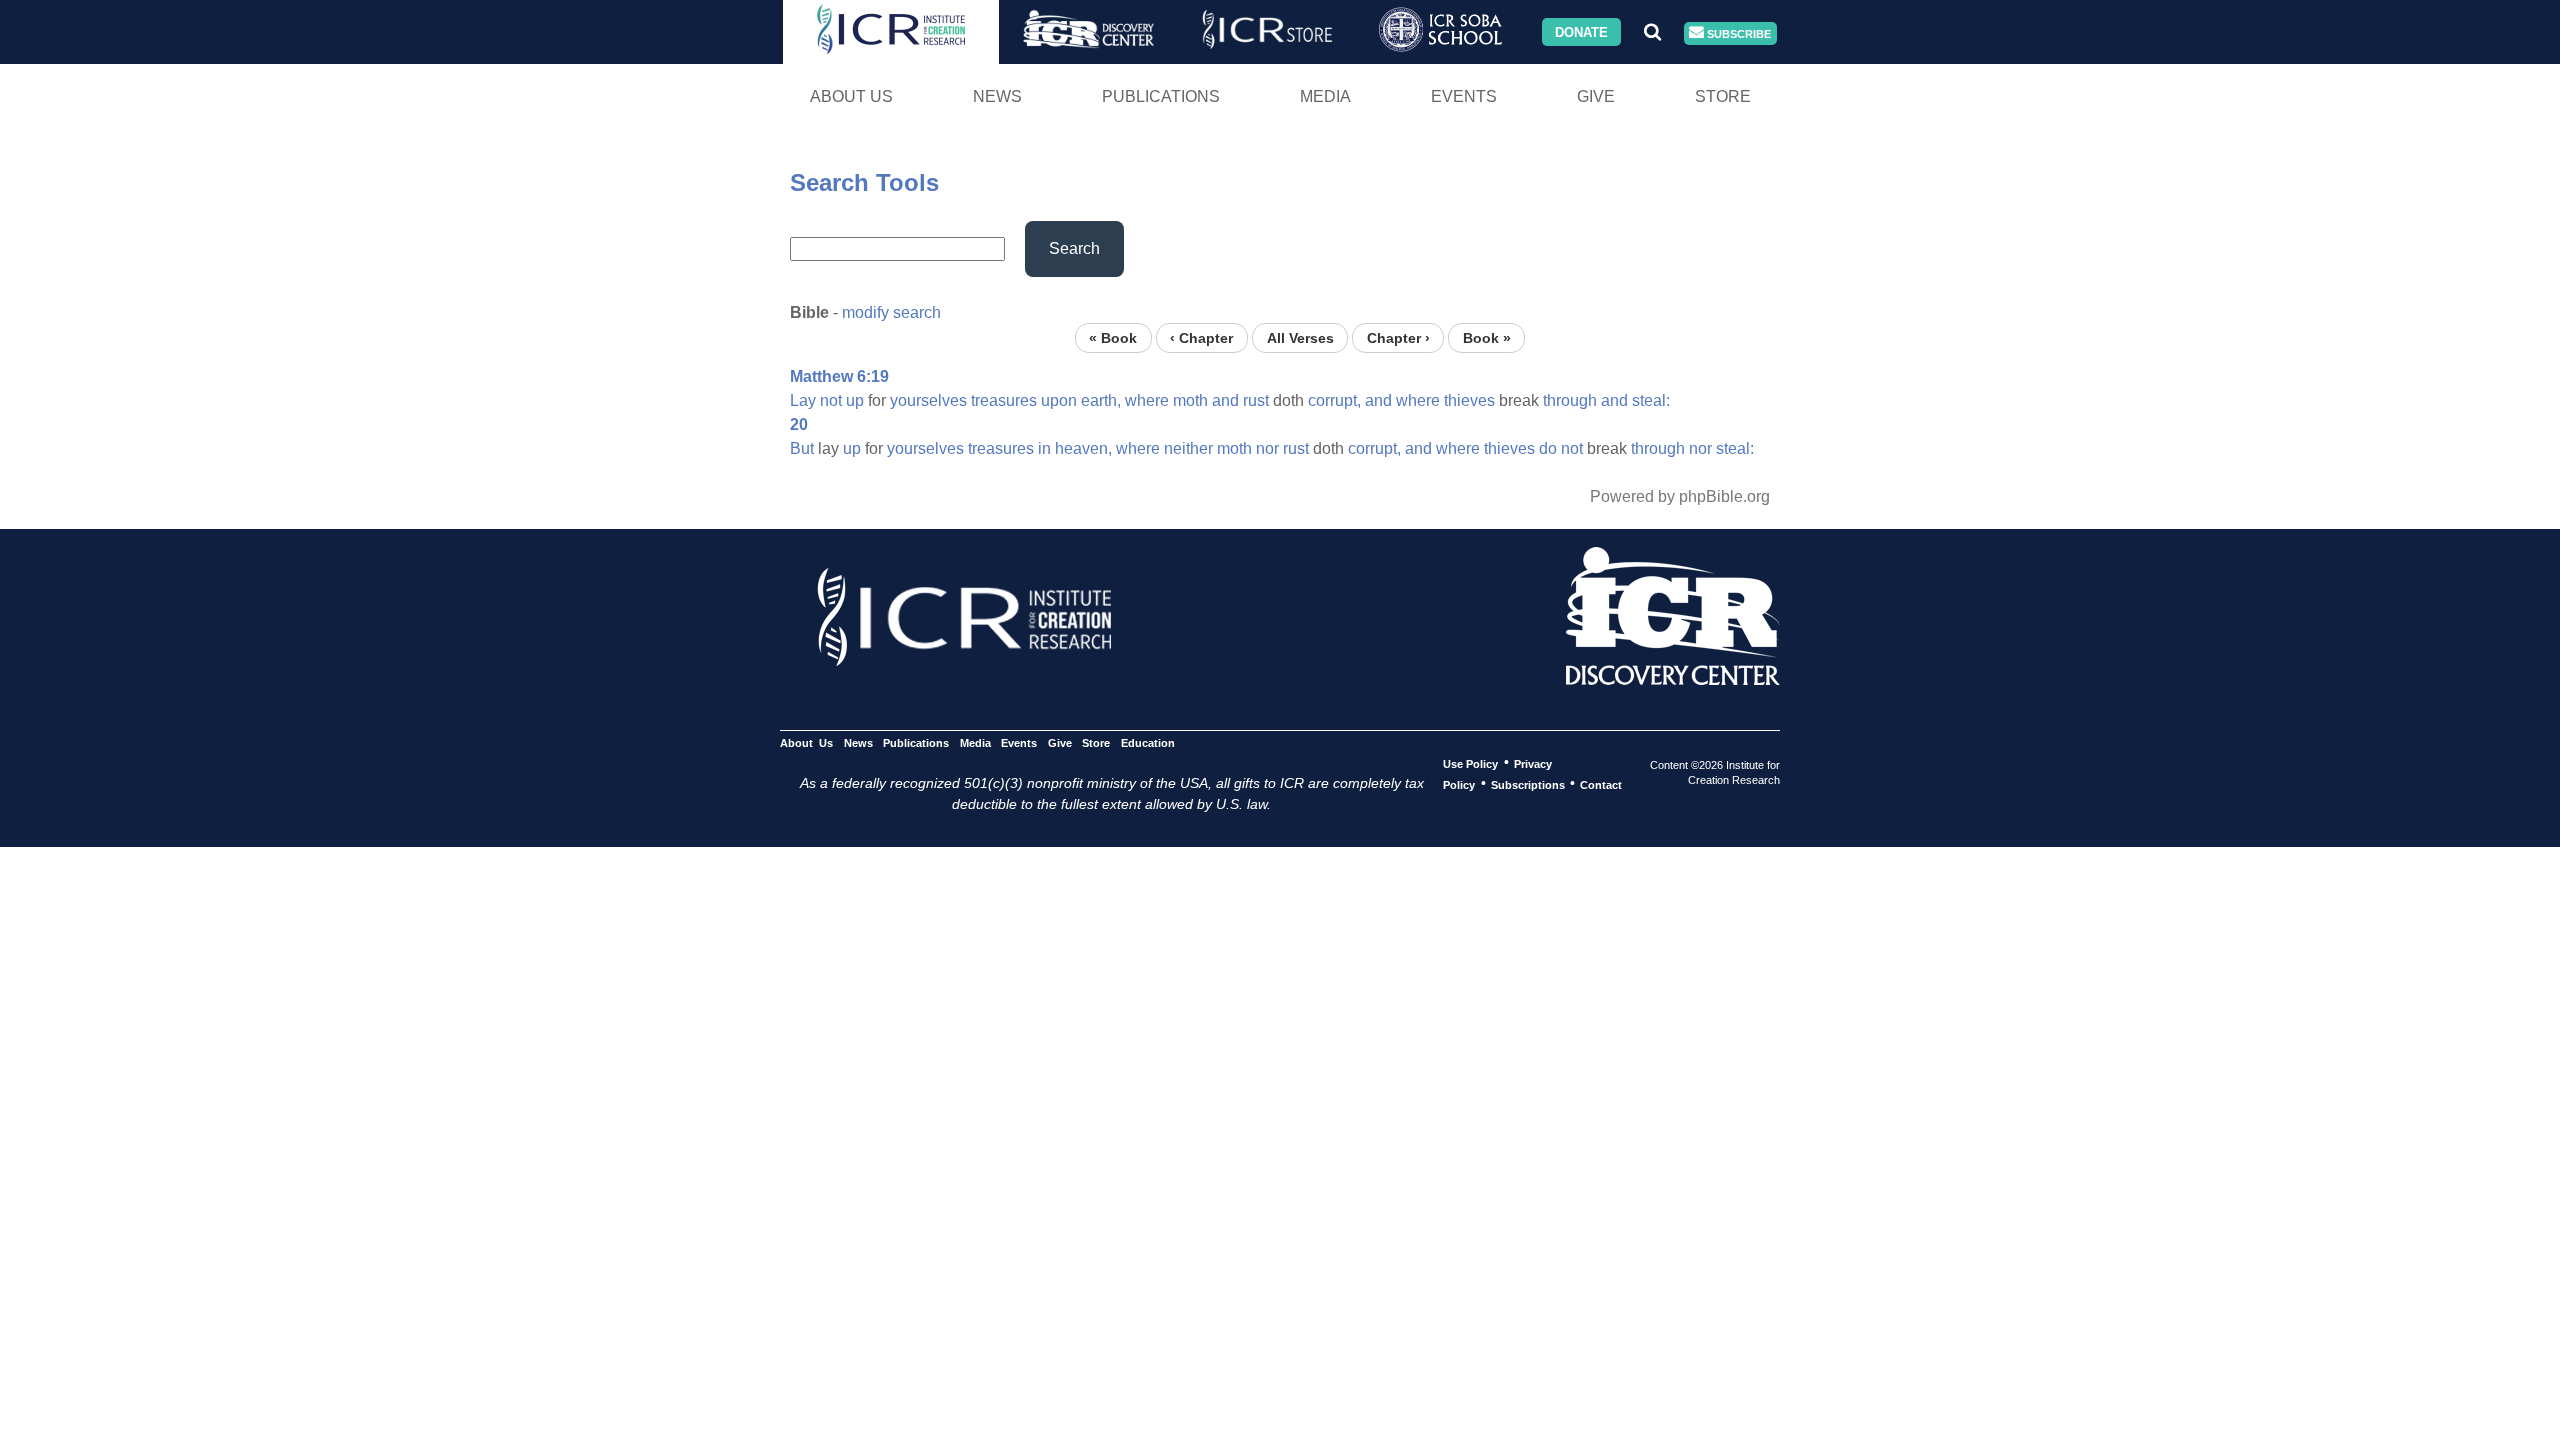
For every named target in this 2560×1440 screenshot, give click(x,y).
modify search (891, 312)
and (1225, 400)
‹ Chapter (1201, 337)
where (1147, 400)
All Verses (1300, 337)
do (1548, 448)
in (1044, 448)
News (997, 96)
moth (1190, 400)
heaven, (1083, 448)
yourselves (928, 400)
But (802, 448)
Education (1147, 742)
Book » (1487, 337)
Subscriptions (1528, 784)
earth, (1101, 400)
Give (1596, 96)
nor (1267, 448)
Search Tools (864, 182)
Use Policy (1470, 763)
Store (1723, 96)
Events (1464, 96)
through (1570, 400)
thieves (1469, 400)
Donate (1581, 31)
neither (1188, 448)
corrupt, (1334, 400)
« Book (1113, 337)
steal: (1651, 400)
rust (1256, 400)
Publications (1161, 96)
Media (1325, 96)
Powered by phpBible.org (1680, 496)
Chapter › (1398, 337)
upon (1059, 400)
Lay (803, 400)
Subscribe (1737, 33)
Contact (1601, 784)
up (855, 400)
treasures (1004, 400)
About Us (851, 96)
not (831, 400)
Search (1074, 248)
